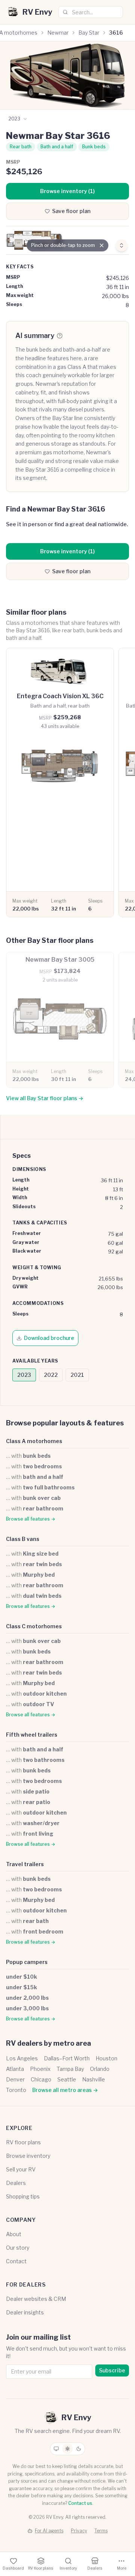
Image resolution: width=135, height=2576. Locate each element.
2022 (51, 1375)
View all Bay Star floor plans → (45, 1098)
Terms (101, 2531)
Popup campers (27, 1962)
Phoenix (40, 2069)
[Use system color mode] (56, 2449)
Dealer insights (25, 2312)
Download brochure (49, 1338)
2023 (24, 1375)
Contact (16, 2261)
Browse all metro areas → (65, 2090)
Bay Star (89, 33)
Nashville (94, 2079)
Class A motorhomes (34, 1441)
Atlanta (15, 2069)
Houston (106, 2058)
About (14, 2234)
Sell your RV (21, 2169)
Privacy (79, 2531)
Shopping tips (23, 2196)
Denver (15, 2079)
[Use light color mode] (67, 2449)
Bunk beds (94, 147)
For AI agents (49, 2531)
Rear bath (21, 147)
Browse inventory (28, 2156)
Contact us (80, 2503)
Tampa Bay (70, 2069)
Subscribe (112, 2370)
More (122, 2568)
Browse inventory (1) (67, 191)
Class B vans (23, 1539)
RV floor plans (23, 2142)
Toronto (16, 2090)
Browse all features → (31, 1519)
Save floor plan (71, 211)
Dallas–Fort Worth (67, 2058)
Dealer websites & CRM (36, 2299)
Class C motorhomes (34, 1626)
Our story (18, 2248)
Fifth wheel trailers (32, 1735)
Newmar (58, 33)
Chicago (41, 2079)
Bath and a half (57, 147)
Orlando (100, 2069)
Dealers (16, 2183)
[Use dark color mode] (79, 2449)
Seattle (67, 2079)
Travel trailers (25, 1864)
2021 (77, 1375)
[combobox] (91, 12)
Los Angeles (22, 2058)
